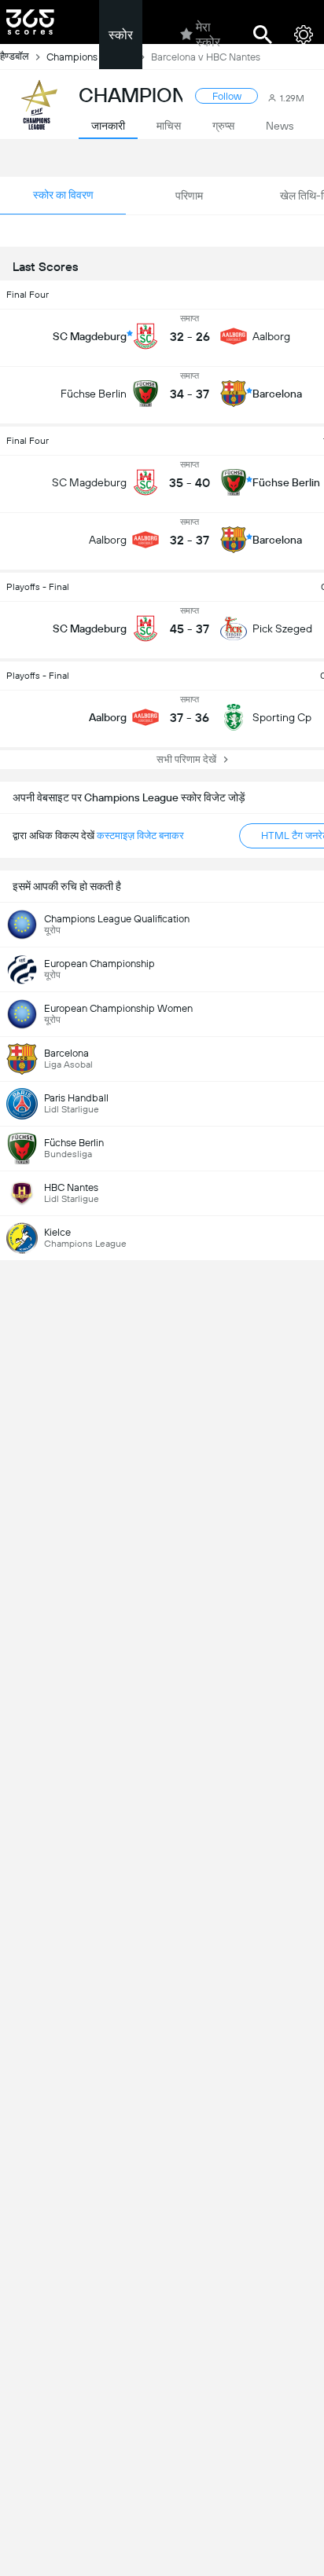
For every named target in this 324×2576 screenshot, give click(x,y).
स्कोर (121, 35)
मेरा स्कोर (208, 35)
